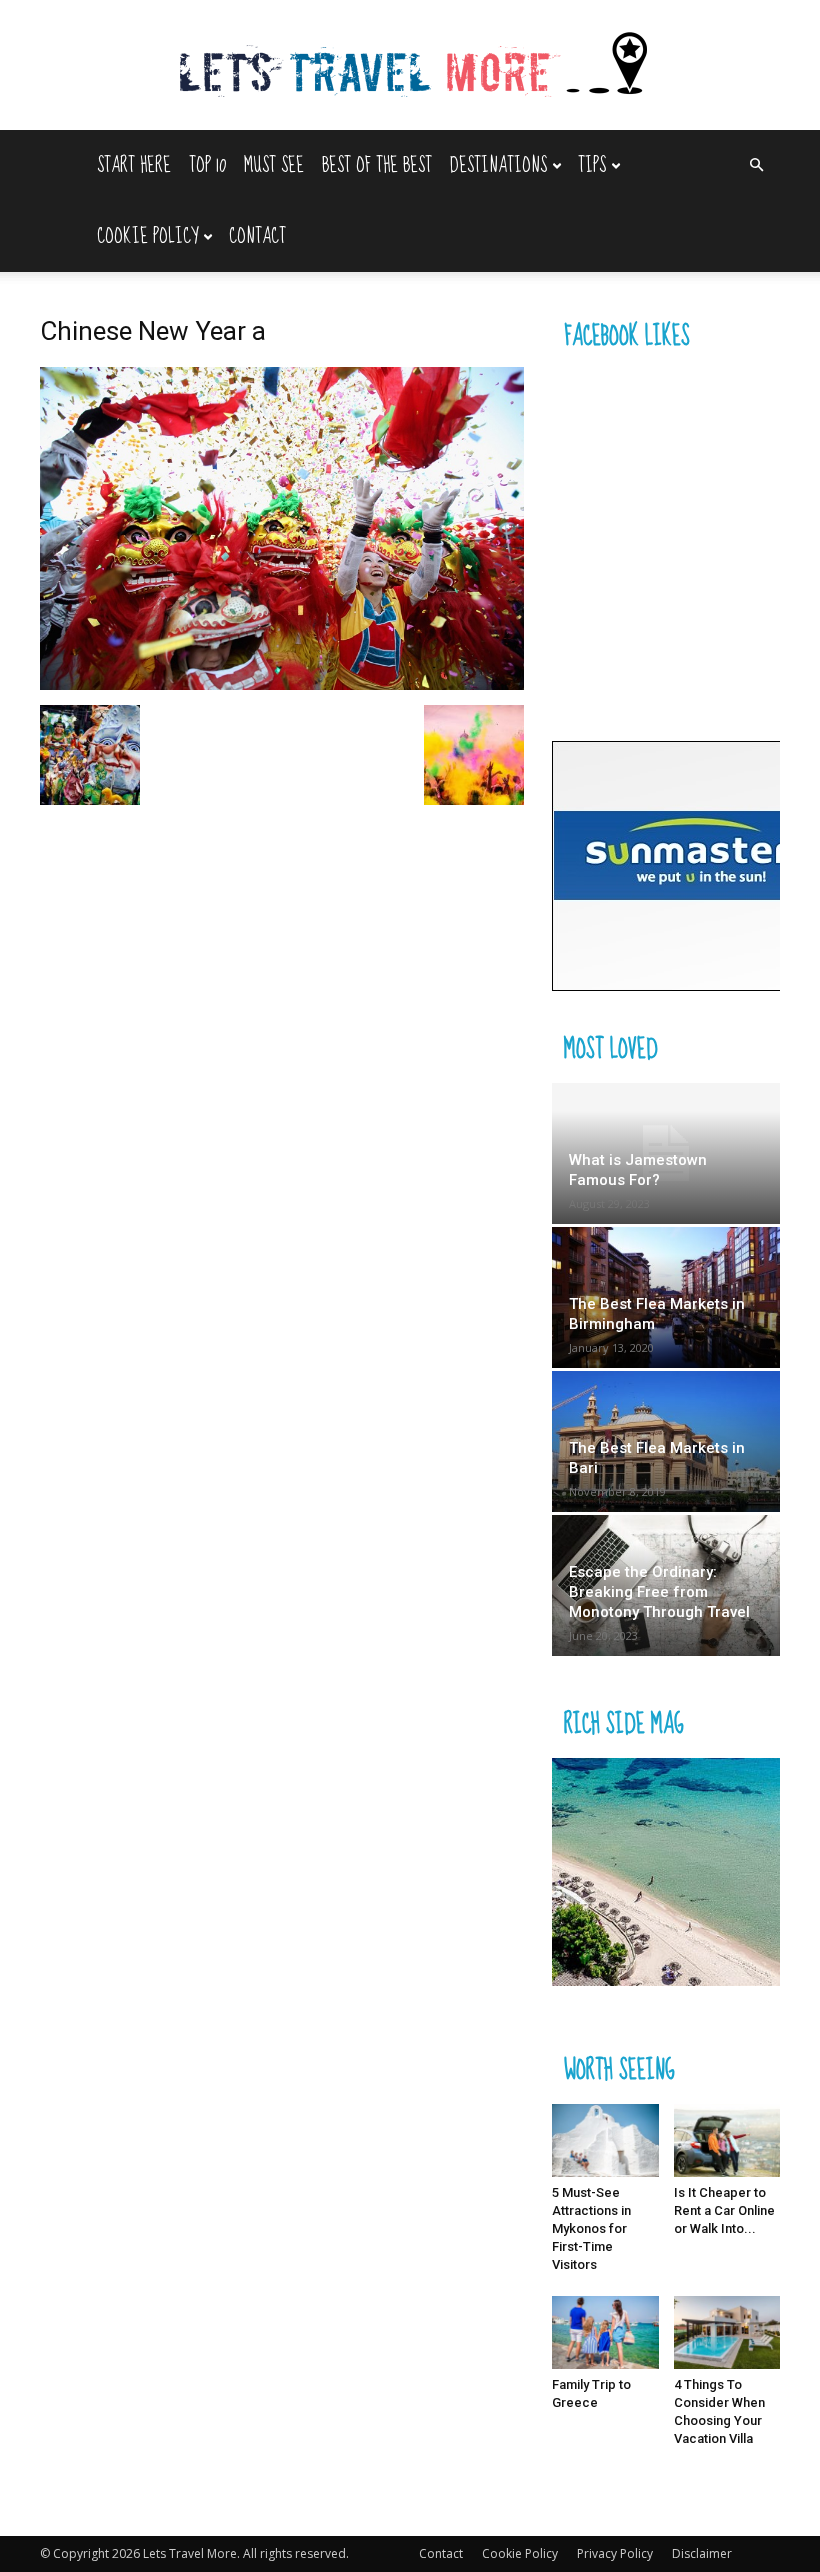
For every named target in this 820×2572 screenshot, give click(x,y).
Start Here (134, 165)
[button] (756, 165)
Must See (274, 165)
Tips (592, 165)
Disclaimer (702, 2553)
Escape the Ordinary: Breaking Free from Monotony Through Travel (659, 1592)
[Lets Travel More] (410, 66)
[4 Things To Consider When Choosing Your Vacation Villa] (727, 2332)
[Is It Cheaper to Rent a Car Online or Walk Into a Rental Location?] (727, 2140)
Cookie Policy (147, 236)
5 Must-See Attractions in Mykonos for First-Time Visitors (591, 2228)
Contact (257, 236)
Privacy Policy (615, 2553)
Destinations (498, 165)
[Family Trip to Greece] (605, 2332)
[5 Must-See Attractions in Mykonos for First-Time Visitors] (605, 2140)
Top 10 (207, 165)
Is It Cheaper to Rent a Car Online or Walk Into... (724, 2210)
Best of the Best (377, 165)
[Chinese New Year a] (282, 684)
